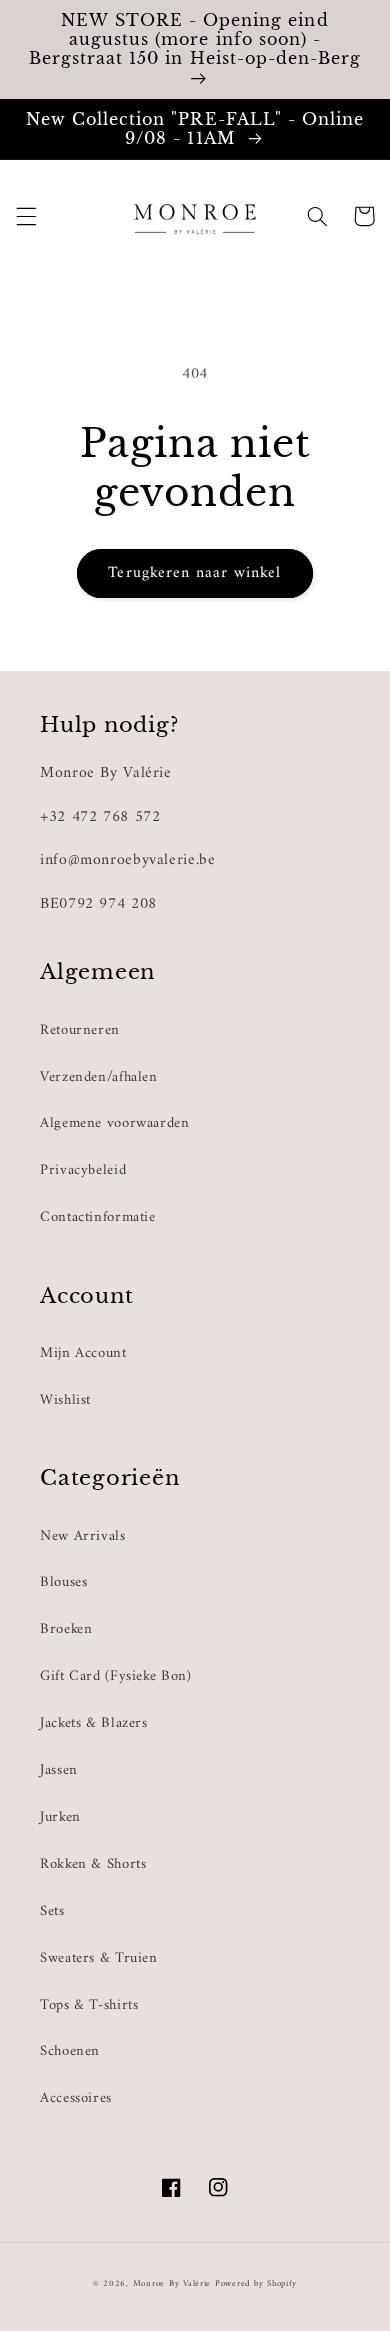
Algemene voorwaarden (115, 1123)
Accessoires (76, 2098)
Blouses (63, 1582)
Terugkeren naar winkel (194, 573)
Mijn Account (83, 1353)
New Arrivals (83, 1536)
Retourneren (80, 1030)
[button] (26, 216)
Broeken (66, 1629)
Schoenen (70, 2051)
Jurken (60, 1817)
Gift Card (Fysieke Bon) (116, 1676)
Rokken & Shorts (93, 1864)
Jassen (59, 1770)
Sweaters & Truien (99, 1958)
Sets (52, 1911)
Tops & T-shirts (89, 2005)
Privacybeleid (83, 1170)
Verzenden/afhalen (99, 1077)
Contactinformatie (98, 1217)
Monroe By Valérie (172, 2284)
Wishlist (65, 1400)
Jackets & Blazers (94, 1723)
